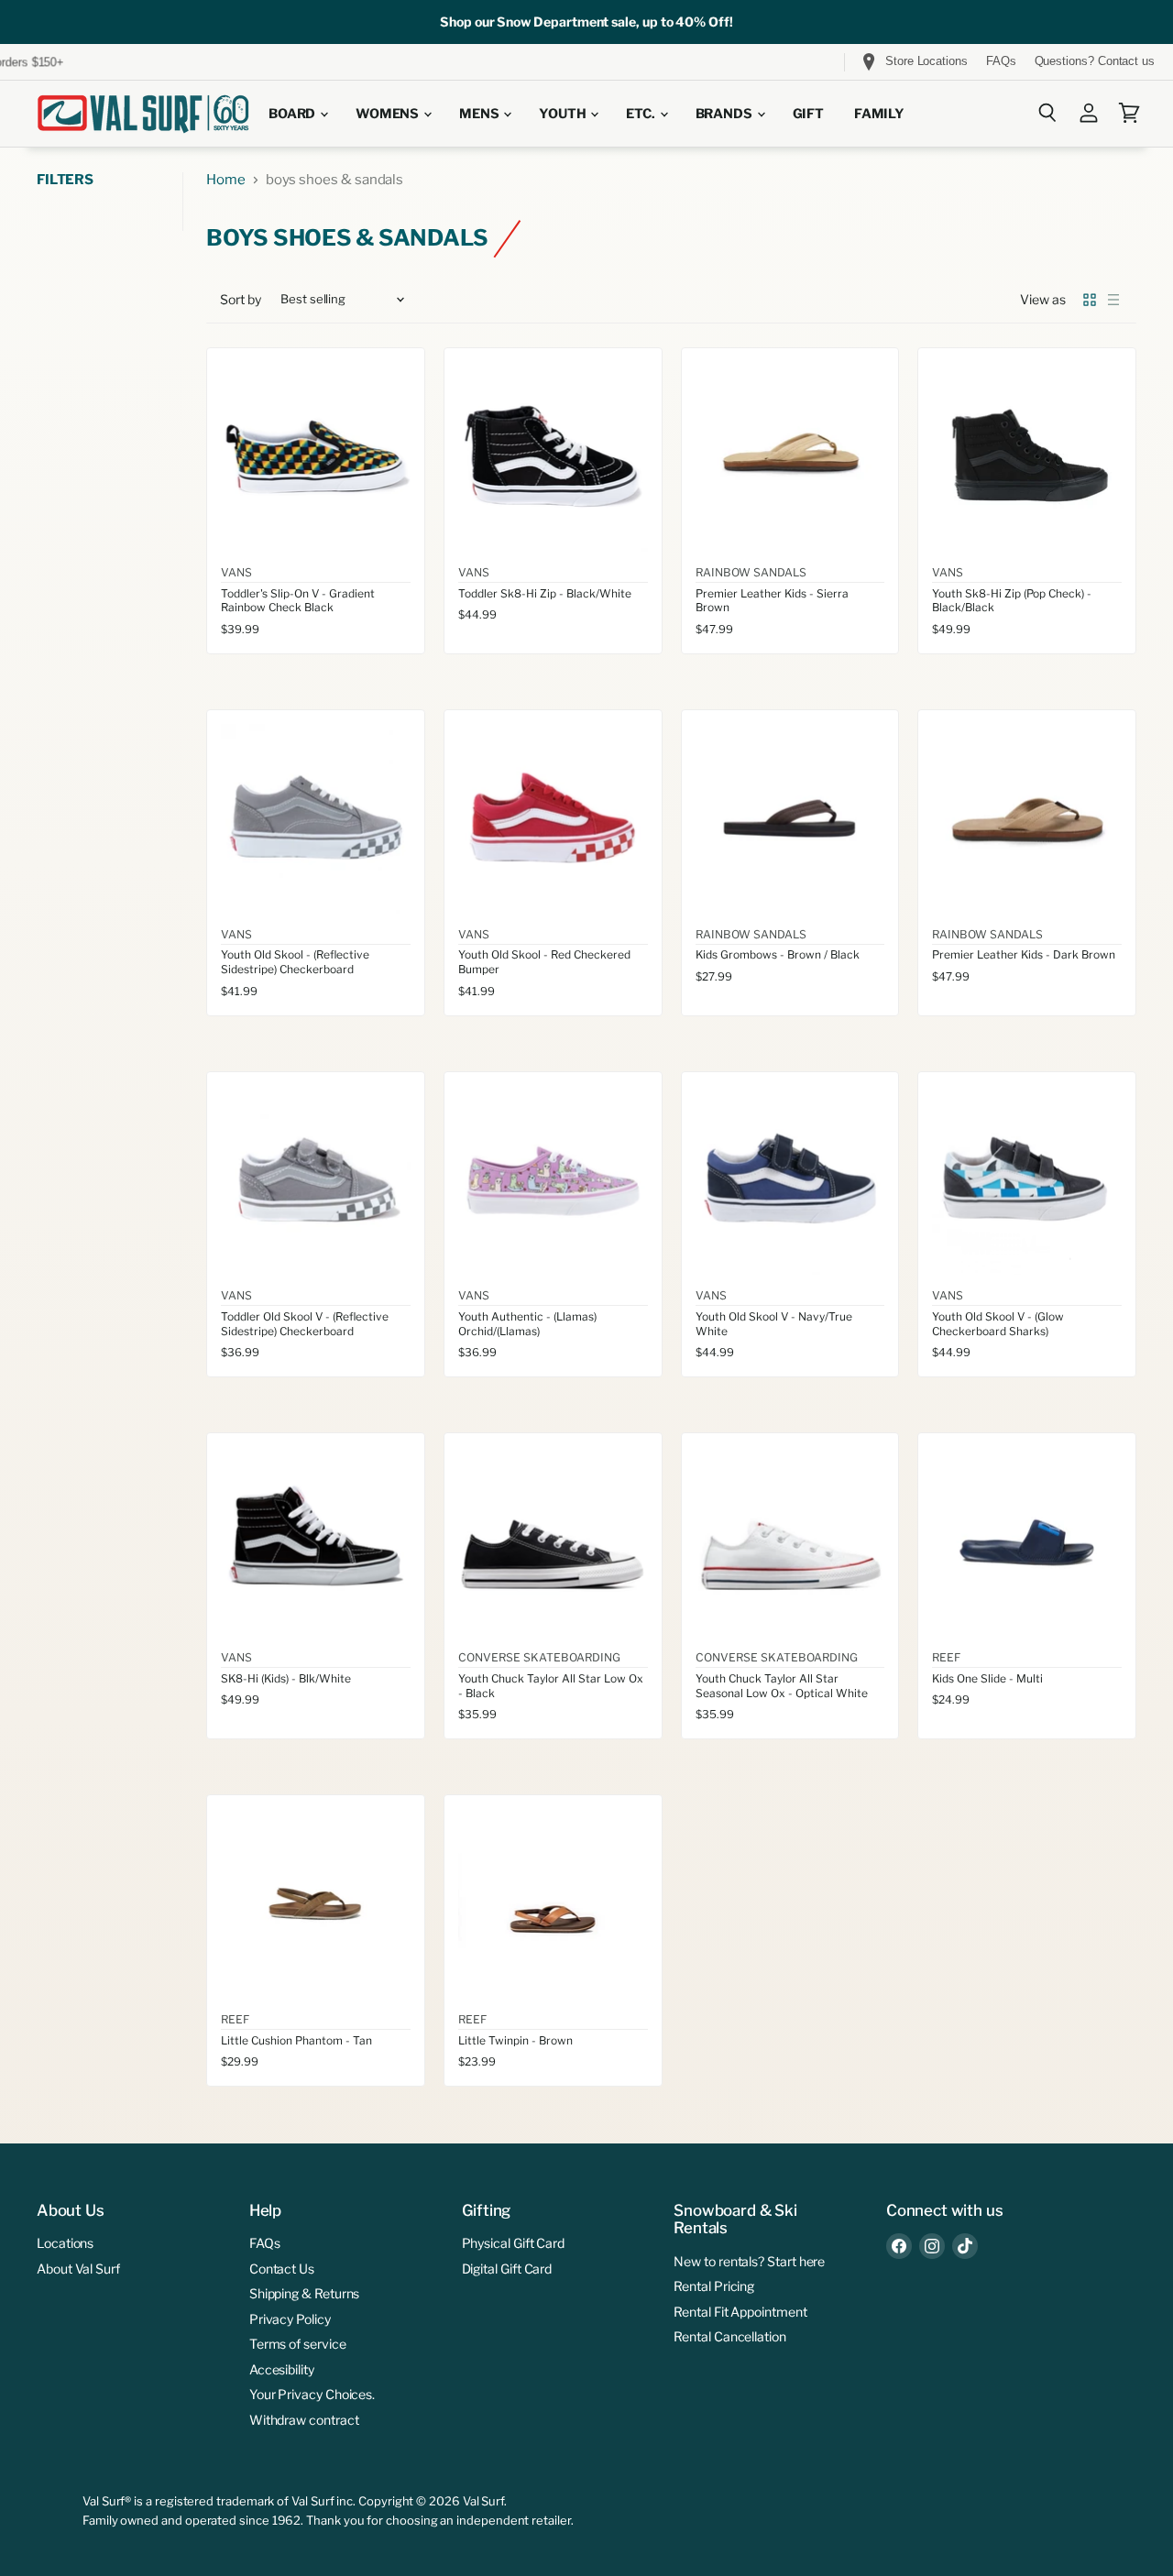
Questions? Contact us (1095, 61)
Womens (389, 114)
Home (226, 180)
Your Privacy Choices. (312, 2394)
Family (879, 114)
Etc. (641, 114)
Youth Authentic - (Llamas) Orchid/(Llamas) (527, 1324)
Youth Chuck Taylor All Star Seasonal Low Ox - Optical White (782, 1686)
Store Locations (926, 61)
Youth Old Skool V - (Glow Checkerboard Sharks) (998, 1324)
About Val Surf (78, 2269)
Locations (65, 2243)
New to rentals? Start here (749, 2261)
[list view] (1113, 300)
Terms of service (298, 2344)
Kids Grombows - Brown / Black (778, 954)
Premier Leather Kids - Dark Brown (1024, 954)
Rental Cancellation (730, 2336)
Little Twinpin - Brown (515, 2040)
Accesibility (282, 2369)
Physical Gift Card (514, 2243)
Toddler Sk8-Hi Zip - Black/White (545, 593)
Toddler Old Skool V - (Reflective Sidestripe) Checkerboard (305, 1324)
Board (293, 114)
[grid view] (1090, 300)
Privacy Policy (290, 2319)
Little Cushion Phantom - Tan (296, 2040)
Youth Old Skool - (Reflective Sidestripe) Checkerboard (295, 962)
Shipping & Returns (305, 2293)
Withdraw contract (304, 2420)
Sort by (241, 300)
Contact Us (282, 2269)
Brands (725, 114)
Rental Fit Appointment (740, 2312)
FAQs (1001, 61)
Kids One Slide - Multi (987, 1678)
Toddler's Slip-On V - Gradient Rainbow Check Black (298, 601)
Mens (480, 114)
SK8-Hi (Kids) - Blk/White (286, 1678)
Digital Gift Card (507, 2269)
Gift (808, 114)
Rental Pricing (714, 2286)
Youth (564, 114)
